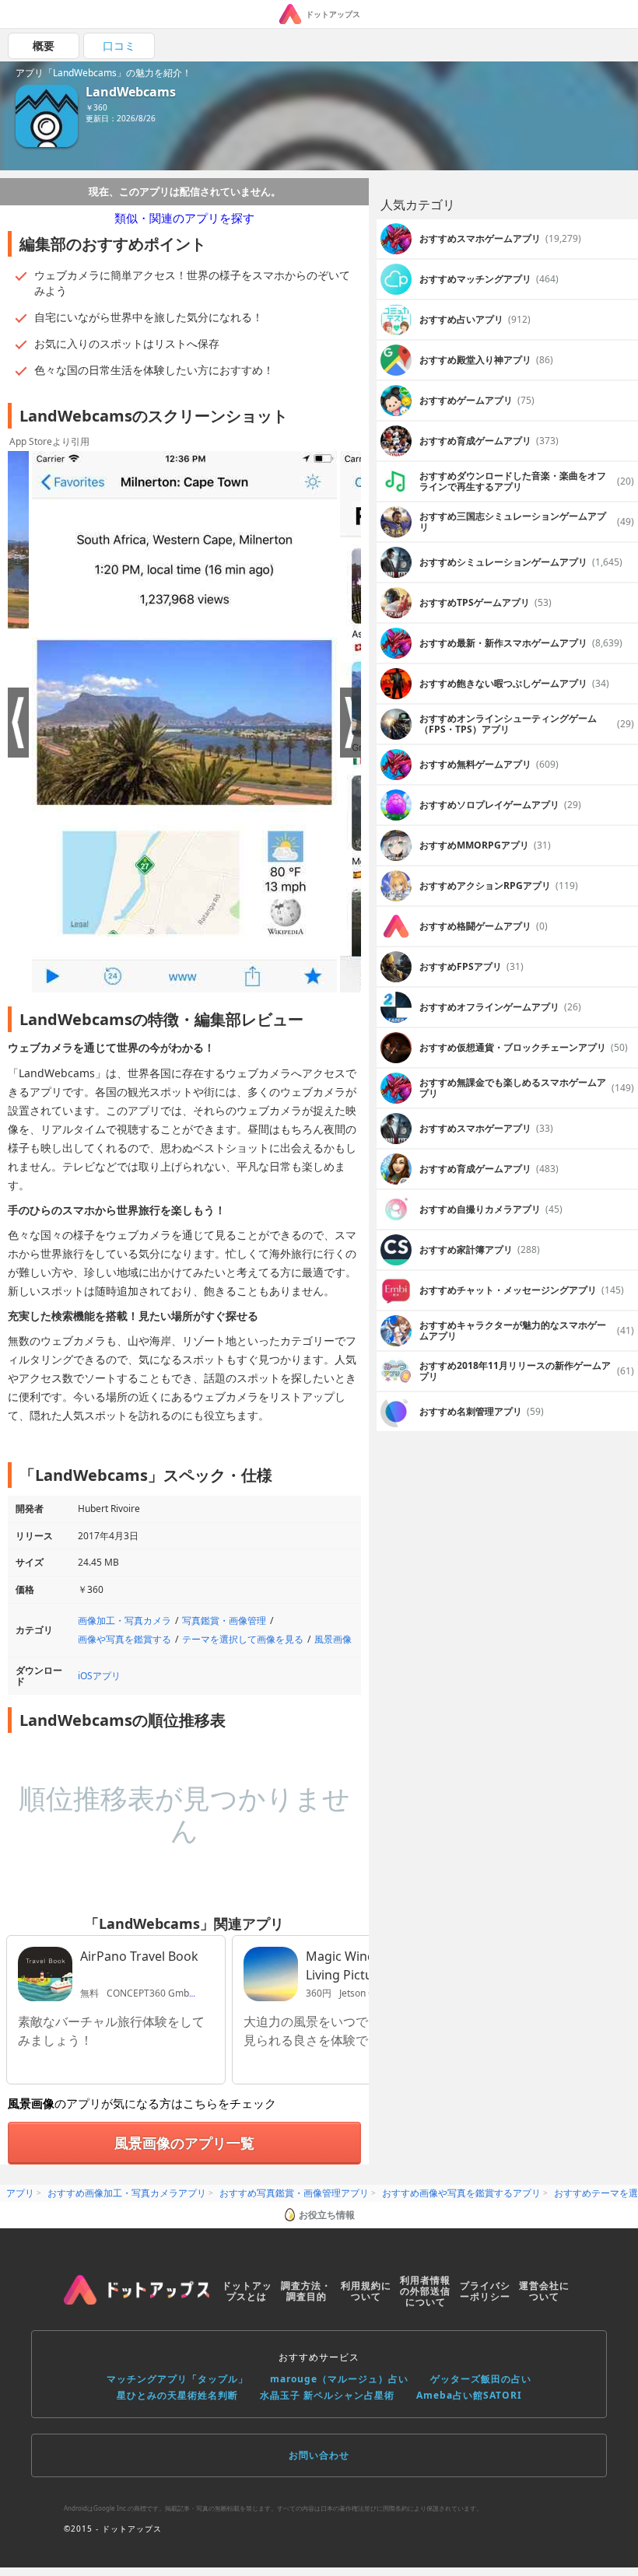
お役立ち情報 (327, 2215)
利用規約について (366, 2291)
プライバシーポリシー (485, 2291)
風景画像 (333, 1639)
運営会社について (544, 2291)
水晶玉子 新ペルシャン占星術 (327, 2395)
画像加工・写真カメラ (124, 1620)
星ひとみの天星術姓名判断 (177, 2395)
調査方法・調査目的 (306, 2291)
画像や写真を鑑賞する (124, 1639)
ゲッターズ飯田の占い (481, 2379)
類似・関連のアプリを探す (184, 218)
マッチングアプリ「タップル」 (177, 2379)
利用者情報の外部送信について (425, 2291)
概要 (44, 45)
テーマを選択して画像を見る (243, 1639)
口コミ (119, 45)
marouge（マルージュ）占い (339, 2379)
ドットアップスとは (247, 2291)
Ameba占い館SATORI (469, 2395)
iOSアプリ (99, 1676)
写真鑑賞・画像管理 (224, 1620)
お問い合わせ (319, 2455)
